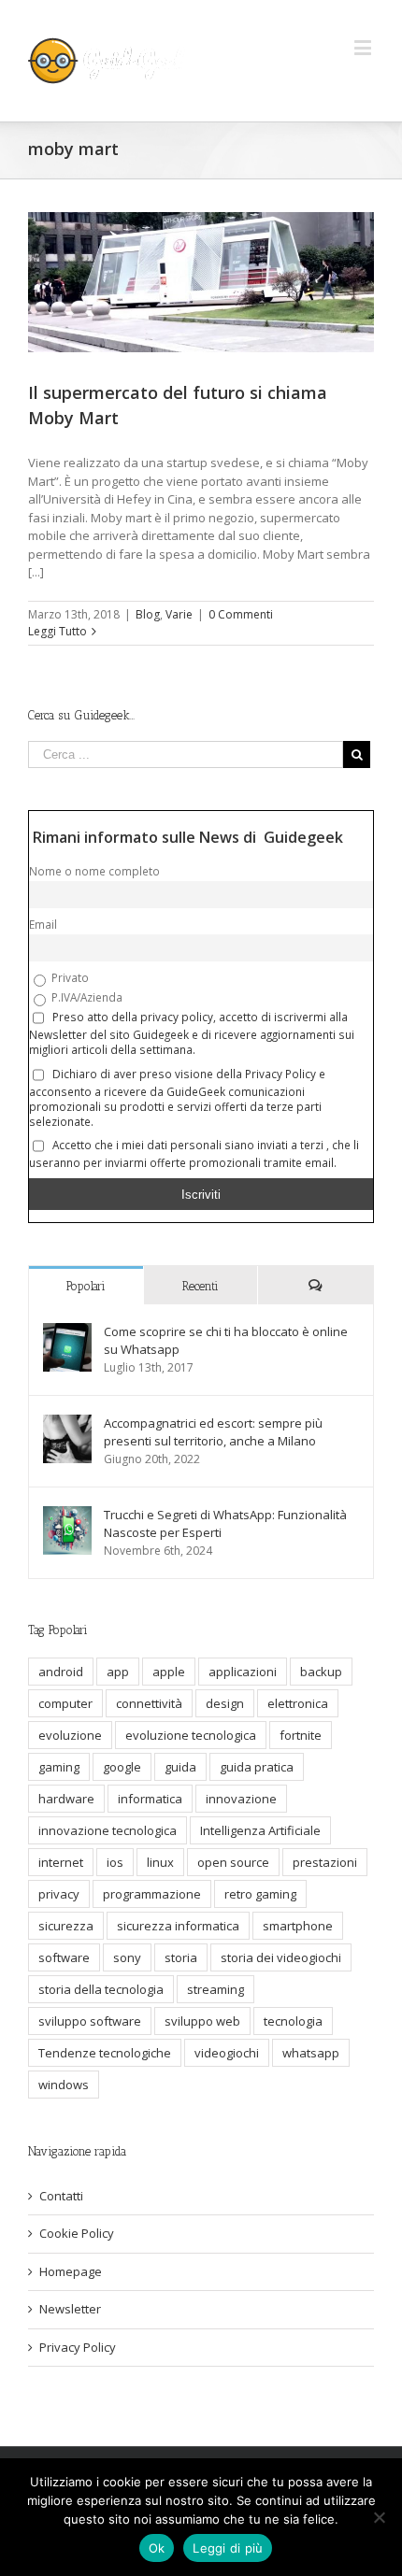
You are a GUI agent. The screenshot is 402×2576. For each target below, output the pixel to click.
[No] (379, 2517)
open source (233, 1862)
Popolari (86, 1286)
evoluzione (70, 1735)
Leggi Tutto (57, 631)
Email (43, 924)
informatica (150, 1799)
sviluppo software (90, 2021)
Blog (148, 614)
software (64, 1957)
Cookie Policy (77, 2233)
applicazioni (243, 1672)
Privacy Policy (78, 2347)
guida (180, 1767)
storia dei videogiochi (281, 1957)
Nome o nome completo (94, 871)
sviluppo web (202, 2021)
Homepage (71, 2271)
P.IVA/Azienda (86, 997)
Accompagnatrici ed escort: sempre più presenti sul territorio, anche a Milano (213, 1432)
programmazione (152, 1894)
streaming (215, 1989)
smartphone (298, 1926)
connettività (149, 1703)
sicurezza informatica (178, 1926)
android (61, 1672)
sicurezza (66, 1926)
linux (160, 1862)
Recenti (201, 1286)
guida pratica (257, 1767)
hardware (66, 1799)
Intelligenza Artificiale (260, 1830)
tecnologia (293, 2021)
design (225, 1703)
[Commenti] (316, 1285)
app (118, 1672)
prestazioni (325, 1862)
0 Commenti (241, 614)
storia (181, 1957)
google (122, 1767)
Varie (179, 614)
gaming (59, 1767)
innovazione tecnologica (108, 1830)
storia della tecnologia (101, 1989)
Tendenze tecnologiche (105, 2053)
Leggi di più (228, 2548)
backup (321, 1672)
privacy (59, 1894)
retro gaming (260, 1894)
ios (115, 1862)
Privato (69, 977)
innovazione (241, 1799)
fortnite (301, 1735)
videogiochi (227, 2053)
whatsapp (311, 2053)
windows (64, 2085)
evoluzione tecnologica (191, 1735)
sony (127, 1957)
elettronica (298, 1703)
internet (61, 1862)
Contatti (61, 2196)
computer (65, 1703)
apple (169, 1672)
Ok (157, 2548)
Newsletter (70, 2309)
